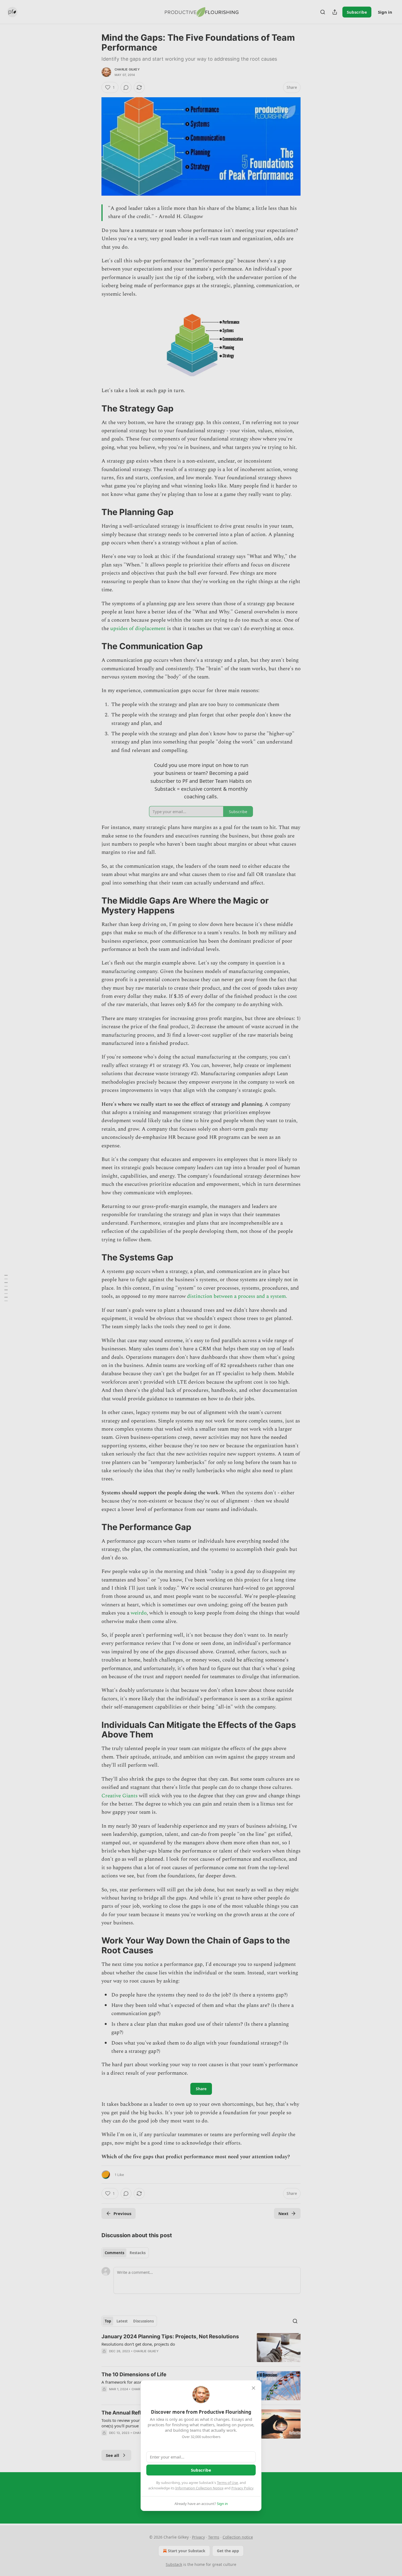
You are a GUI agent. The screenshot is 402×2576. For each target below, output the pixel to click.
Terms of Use (227, 2483)
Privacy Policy (242, 2488)
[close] (254, 2388)
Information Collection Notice (199, 2488)
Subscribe (201, 2470)
